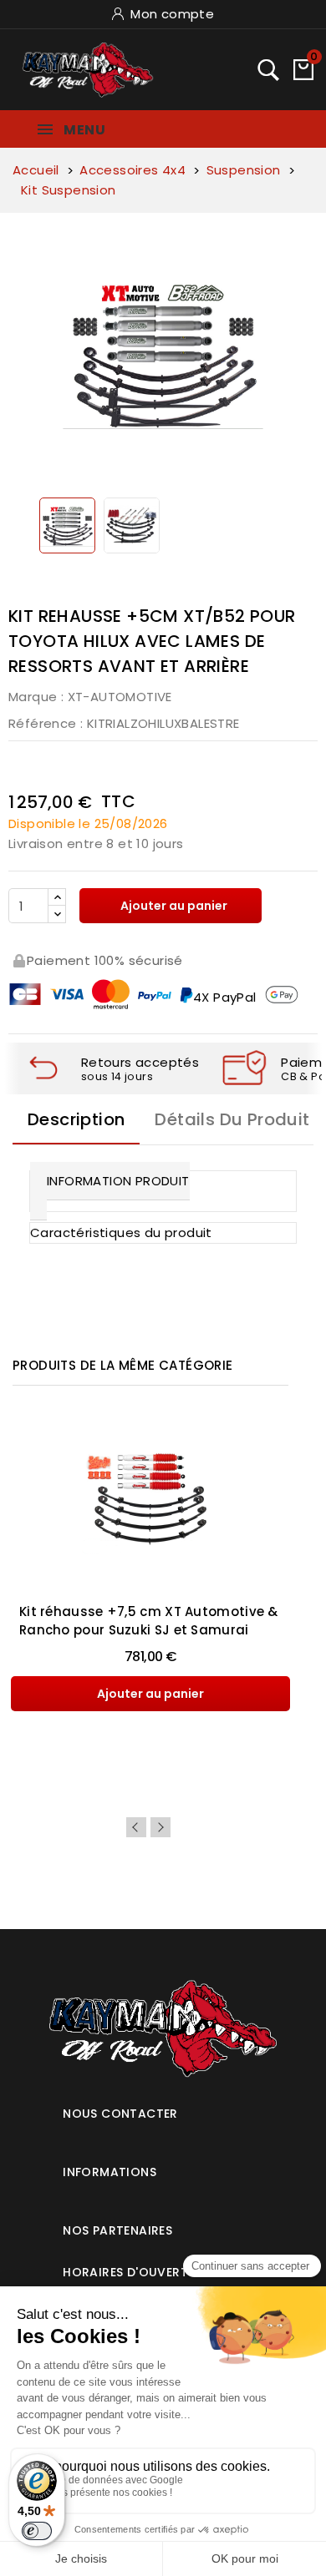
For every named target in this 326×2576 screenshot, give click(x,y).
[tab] (163, 2107)
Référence (43, 723)
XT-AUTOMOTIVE (120, 697)
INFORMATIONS (110, 2172)
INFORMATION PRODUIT (118, 1181)
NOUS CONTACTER (120, 2114)
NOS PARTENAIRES (117, 2230)
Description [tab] (76, 1119)
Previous (136, 1827)
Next (160, 1827)
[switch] (37, 2531)
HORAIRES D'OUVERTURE (137, 2272)
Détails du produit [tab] (232, 1119)
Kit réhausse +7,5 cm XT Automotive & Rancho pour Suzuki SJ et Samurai (149, 1621)
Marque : (36, 697)
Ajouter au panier (173, 906)
